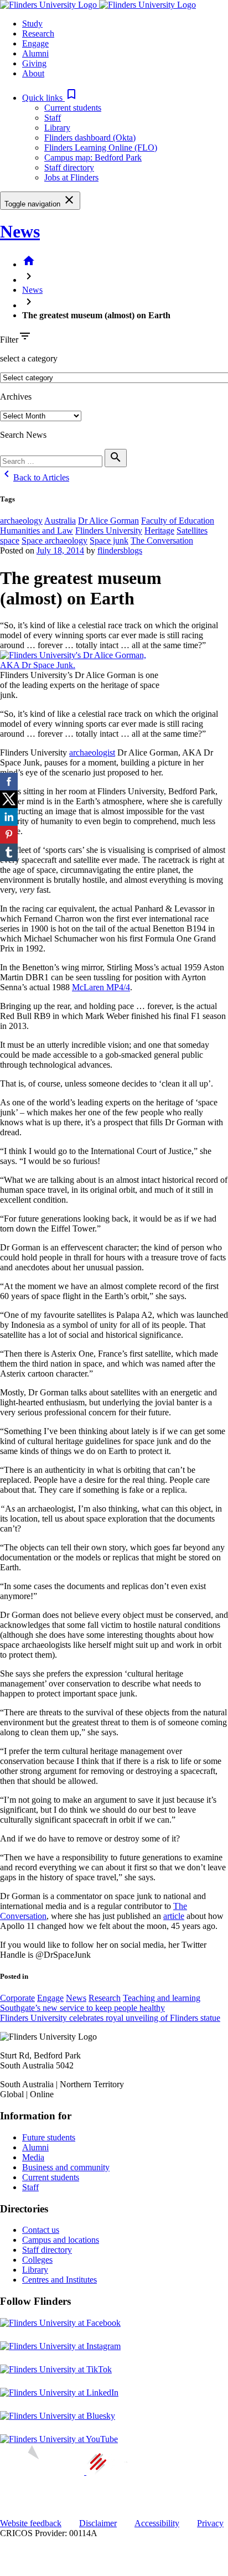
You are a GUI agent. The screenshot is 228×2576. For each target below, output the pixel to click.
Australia (60, 521)
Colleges (37, 2260)
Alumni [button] (35, 53)
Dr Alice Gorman (108, 521)
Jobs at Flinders (71, 177)
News (20, 231)
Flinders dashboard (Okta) (90, 138)
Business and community (66, 2167)
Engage (50, 1998)
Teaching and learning (162, 1998)
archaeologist (92, 752)
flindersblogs (120, 550)
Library (57, 128)
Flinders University (109, 531)
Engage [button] (35, 43)
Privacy (210, 2523)
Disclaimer (98, 2523)
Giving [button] (34, 63)
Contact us (41, 2230)
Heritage (159, 531)
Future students (49, 2137)
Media (33, 2157)
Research (105, 1998)
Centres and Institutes (59, 2280)
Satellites (192, 531)
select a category (29, 358)
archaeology (21, 521)
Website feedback (31, 2523)
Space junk (109, 540)
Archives (16, 397)
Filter (9, 340)
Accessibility (157, 2523)
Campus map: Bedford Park (93, 157)
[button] (50, 98)
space (10, 540)
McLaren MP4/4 (101, 987)
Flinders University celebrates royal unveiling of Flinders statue (110, 2018)
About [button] (33, 73)
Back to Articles (35, 477)
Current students (73, 108)
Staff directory (69, 167)
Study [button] (32, 24)
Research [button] (38, 33)
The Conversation (162, 540)
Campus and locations (61, 2240)
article (174, 1916)
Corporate (17, 1998)
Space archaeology (55, 540)
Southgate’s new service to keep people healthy (82, 2008)
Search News (23, 435)
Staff (53, 118)
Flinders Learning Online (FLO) (101, 148)
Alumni (35, 2147)
